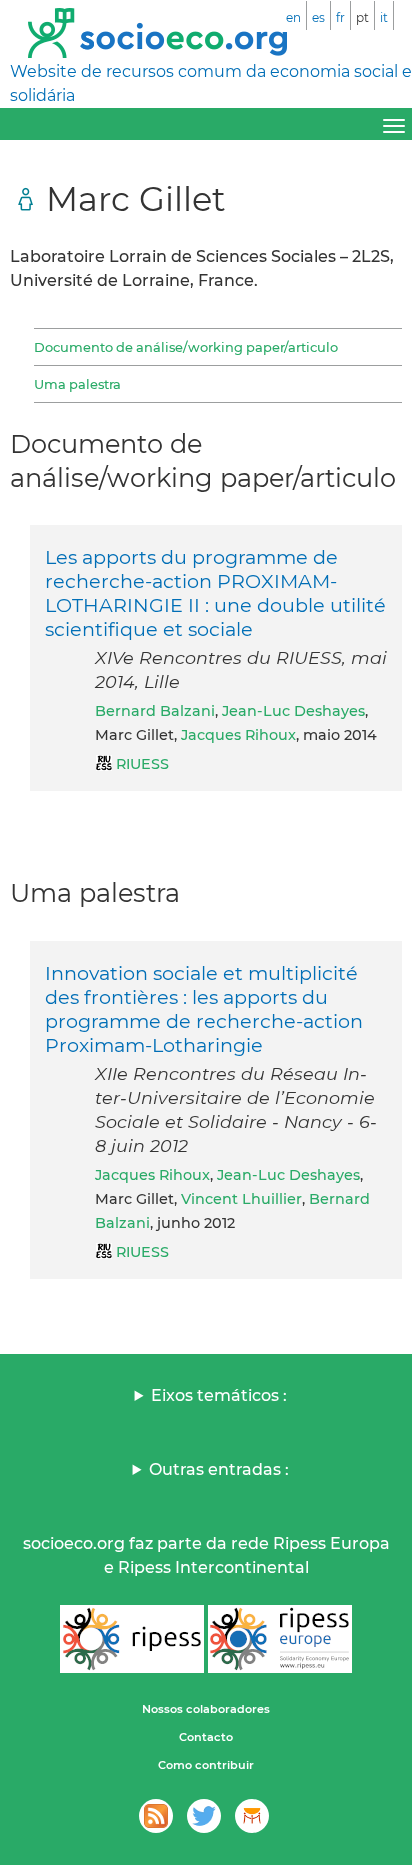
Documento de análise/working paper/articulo (186, 347)
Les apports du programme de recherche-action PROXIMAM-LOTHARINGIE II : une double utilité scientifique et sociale (215, 593)
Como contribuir (206, 1765)
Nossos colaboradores (206, 1709)
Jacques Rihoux (238, 735)
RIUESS (142, 764)
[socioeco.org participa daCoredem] (252, 1816)
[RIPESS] (132, 1639)
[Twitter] (204, 1816)
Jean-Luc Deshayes (293, 711)
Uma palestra (77, 384)
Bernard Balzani (155, 711)
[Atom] (156, 1816)
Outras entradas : (219, 1469)
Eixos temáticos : (219, 1395)
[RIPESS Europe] (280, 1639)
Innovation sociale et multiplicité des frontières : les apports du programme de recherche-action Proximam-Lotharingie (204, 1009)
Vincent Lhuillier (241, 1199)
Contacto (206, 1737)
